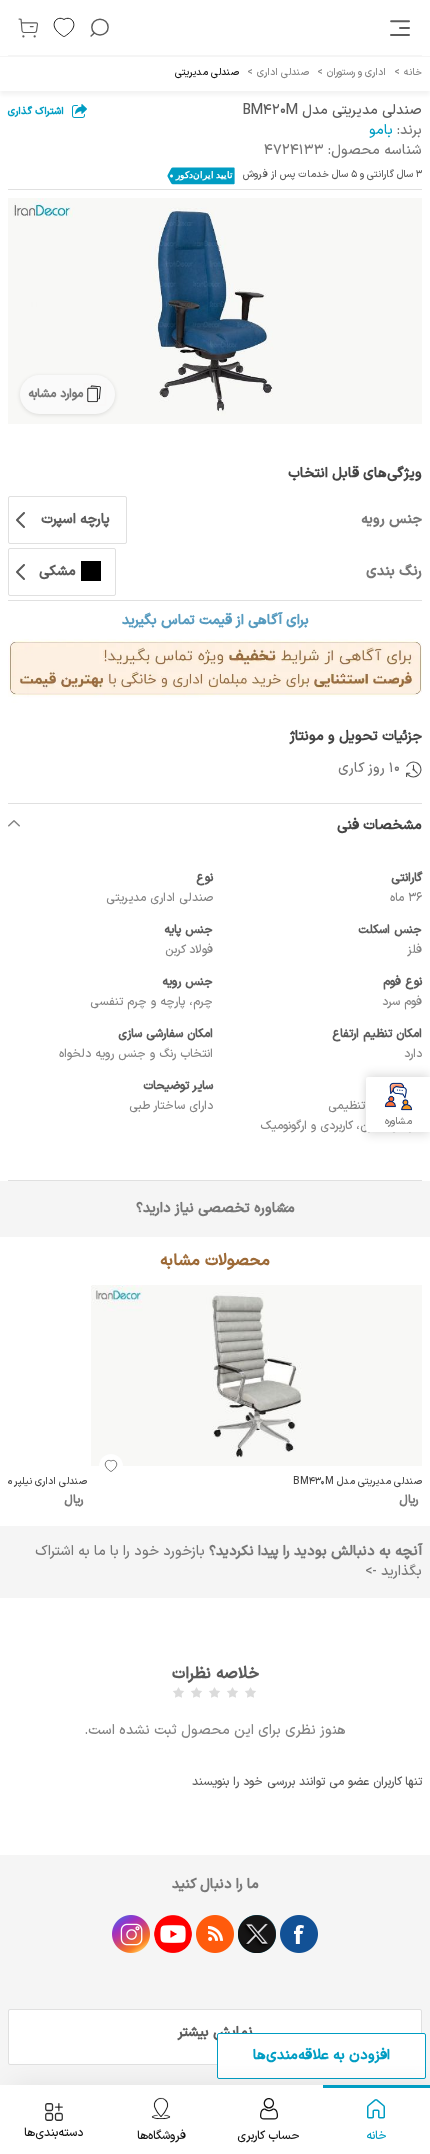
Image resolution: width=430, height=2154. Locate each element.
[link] (402, 28)
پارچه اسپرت (75, 519)
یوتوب (173, 1934)
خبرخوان (215, 1934)
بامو (381, 130)
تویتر (257, 1934)
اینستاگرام (131, 1934)
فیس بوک (299, 1934)
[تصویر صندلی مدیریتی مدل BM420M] (215, 311)
